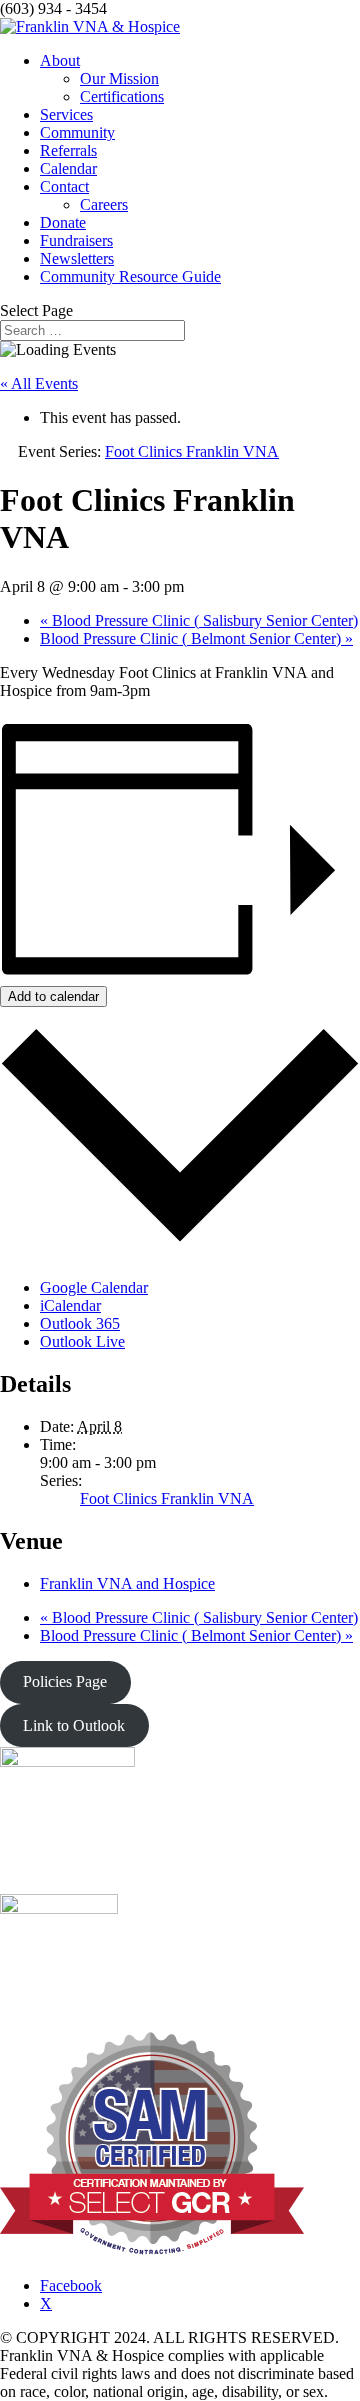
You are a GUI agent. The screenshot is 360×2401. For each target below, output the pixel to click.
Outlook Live (82, 1341)
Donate (63, 222)
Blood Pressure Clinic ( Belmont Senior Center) (196, 638)
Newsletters (77, 258)
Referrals (68, 150)
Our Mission (119, 78)
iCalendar (70, 1305)
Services (66, 114)
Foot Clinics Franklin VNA (167, 1498)
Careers (104, 204)
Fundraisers (76, 240)
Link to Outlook (74, 1725)
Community (77, 132)
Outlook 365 (80, 1323)
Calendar (68, 168)
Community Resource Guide (130, 276)
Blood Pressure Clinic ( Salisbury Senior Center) (199, 620)
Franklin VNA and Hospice (127, 1583)
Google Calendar (94, 1287)
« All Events (39, 383)
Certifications (122, 96)
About (60, 60)
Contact (64, 186)
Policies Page (65, 1681)
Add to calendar (53, 996)
